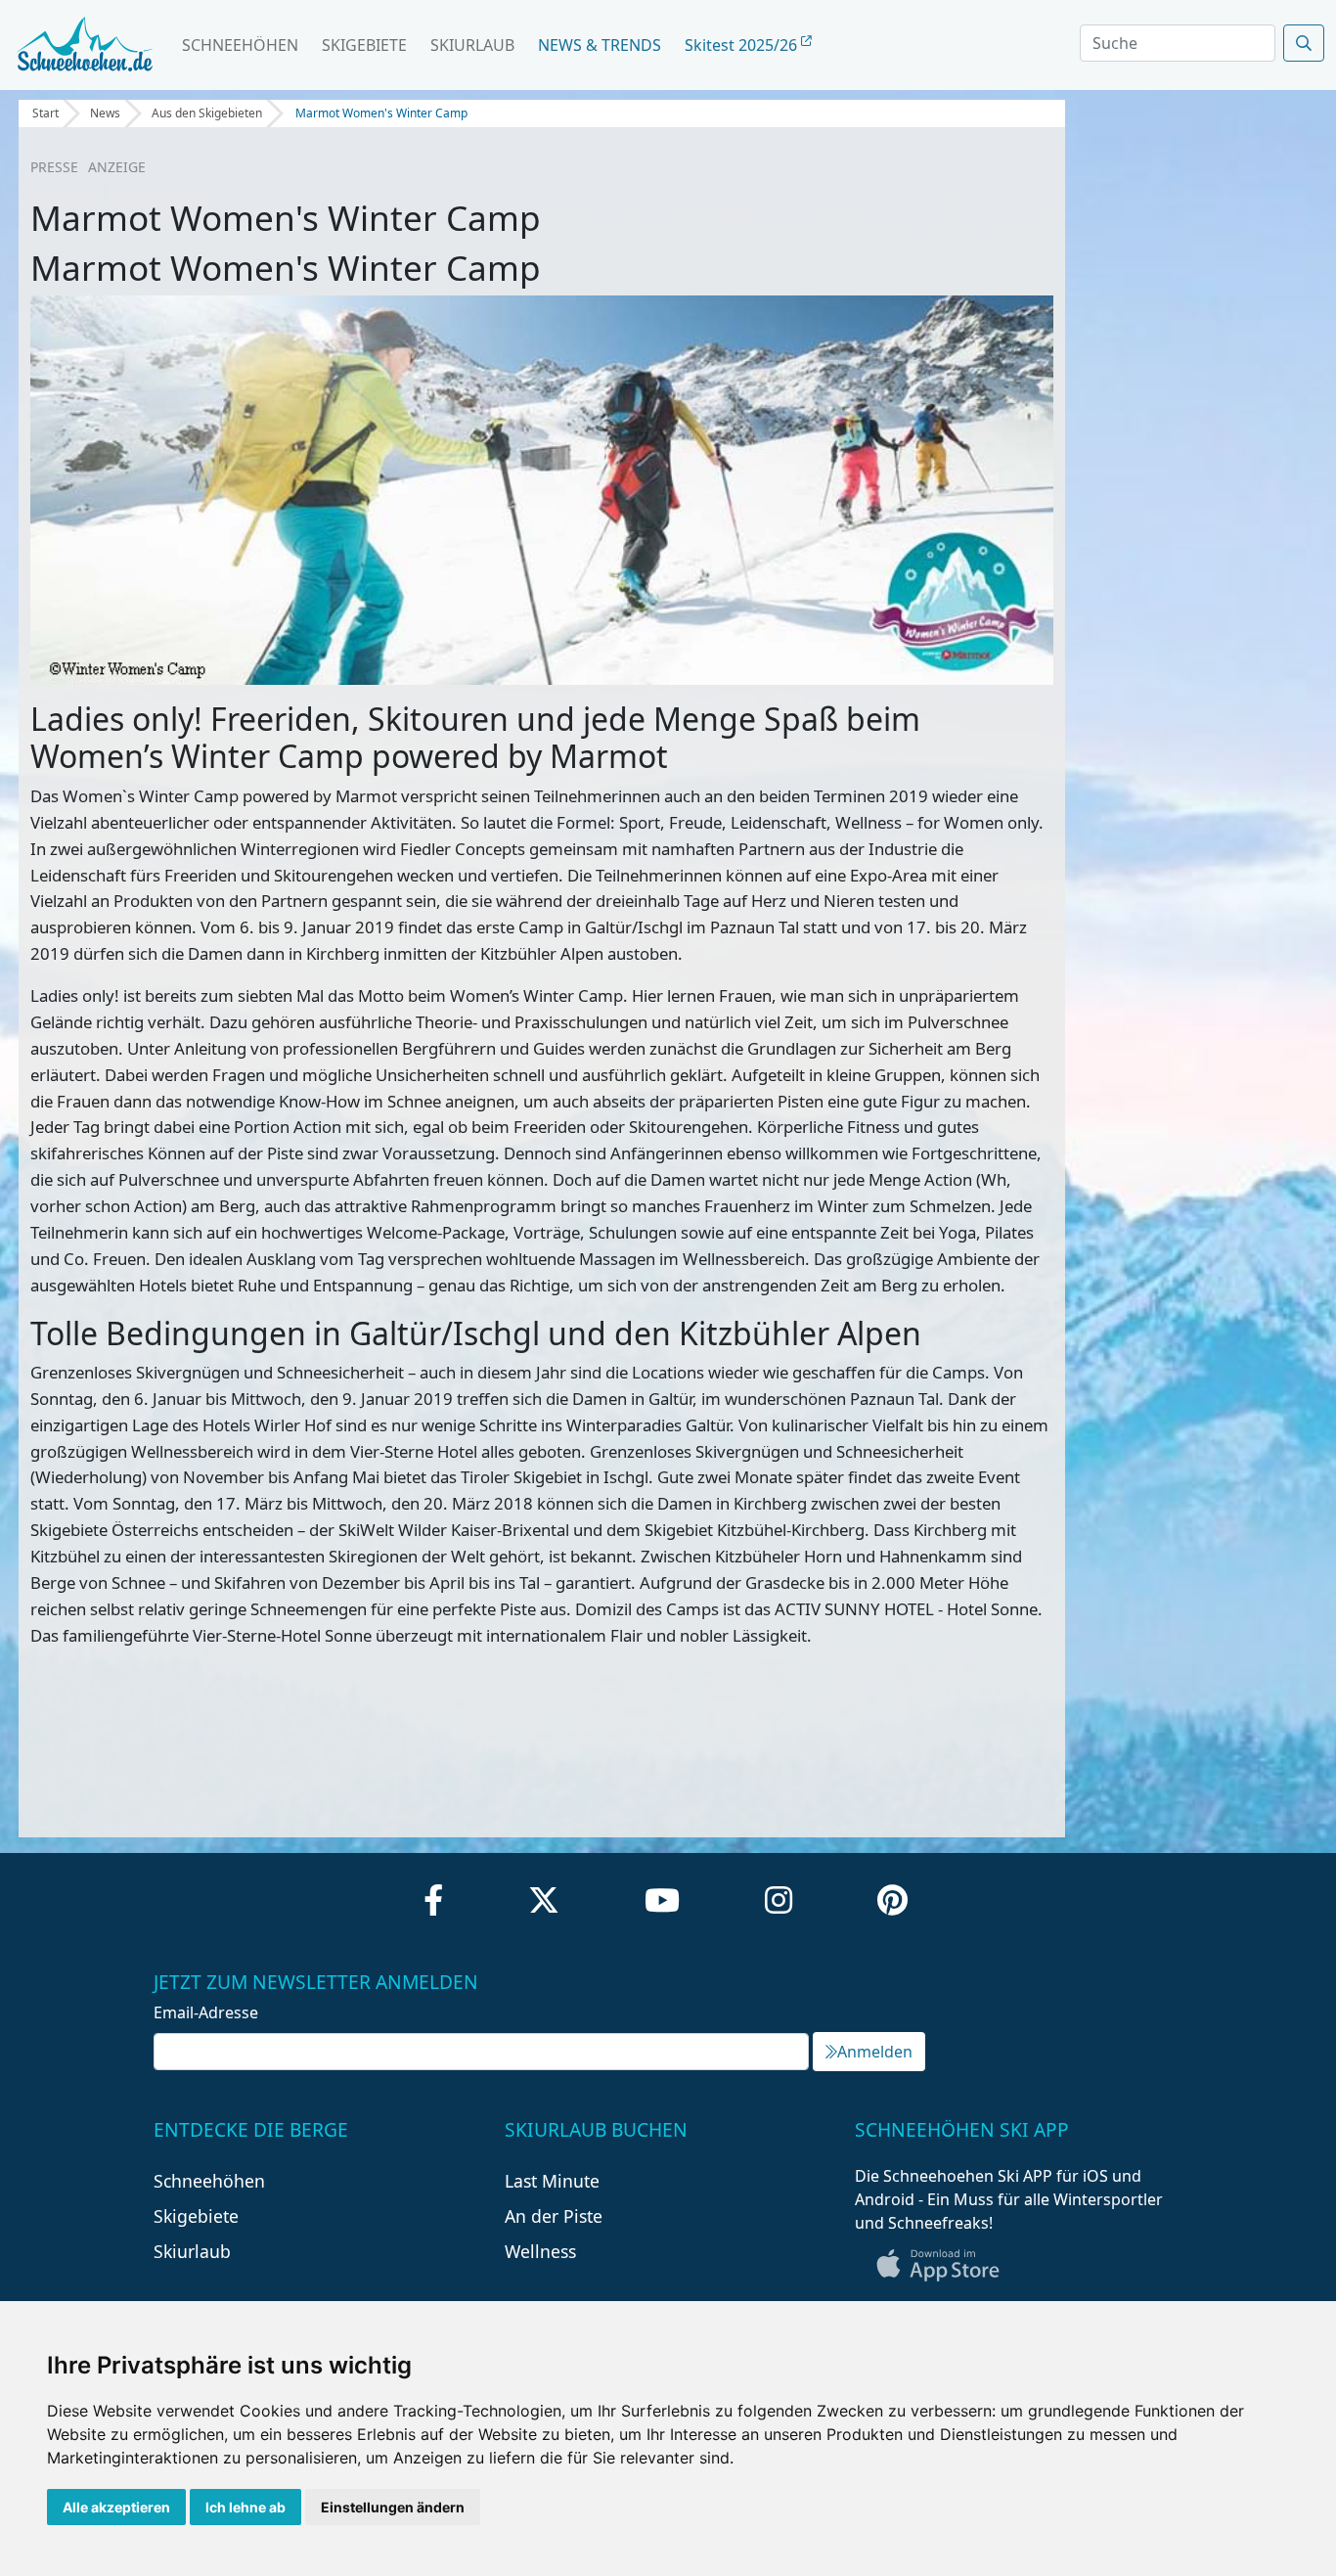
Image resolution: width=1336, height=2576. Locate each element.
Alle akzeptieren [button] (116, 2507)
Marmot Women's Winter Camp (381, 113)
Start (45, 113)
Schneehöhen (240, 45)
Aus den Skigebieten (207, 113)
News (105, 113)
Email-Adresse (206, 2012)
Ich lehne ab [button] (245, 2507)
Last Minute (552, 2181)
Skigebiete (364, 45)
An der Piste (554, 2216)
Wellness (540, 2251)
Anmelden (875, 2052)
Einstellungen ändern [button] (393, 2507)
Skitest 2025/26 (743, 45)
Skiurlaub (472, 45)
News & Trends (600, 45)
